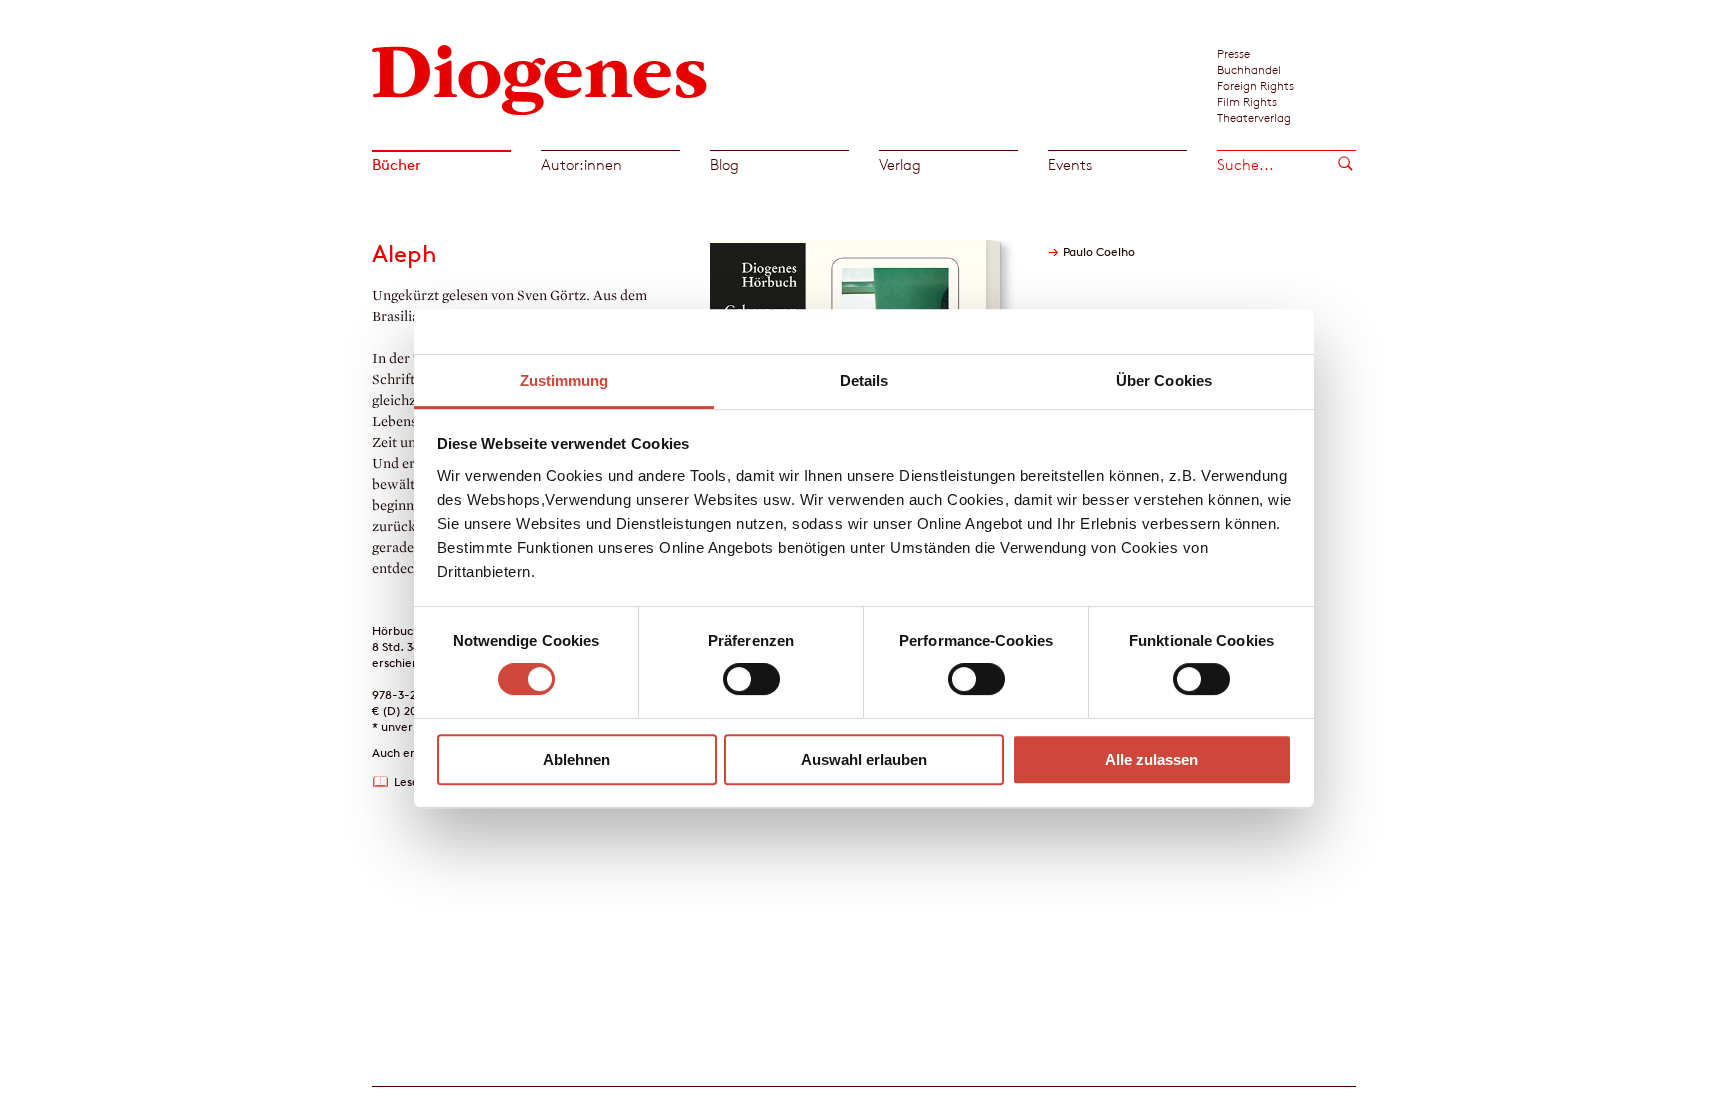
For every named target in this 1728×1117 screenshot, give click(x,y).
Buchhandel (1249, 69)
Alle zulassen (1151, 759)
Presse (1233, 53)
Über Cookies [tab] (1164, 380)
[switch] (751, 679)
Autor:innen (581, 164)
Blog (724, 164)
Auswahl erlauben (864, 759)
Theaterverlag (1254, 117)
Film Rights (1247, 101)
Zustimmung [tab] (564, 380)
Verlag (900, 164)
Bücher (396, 164)
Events (1070, 164)
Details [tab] (864, 380)
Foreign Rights (1255, 85)
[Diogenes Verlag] (540, 77)
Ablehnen (576, 759)
